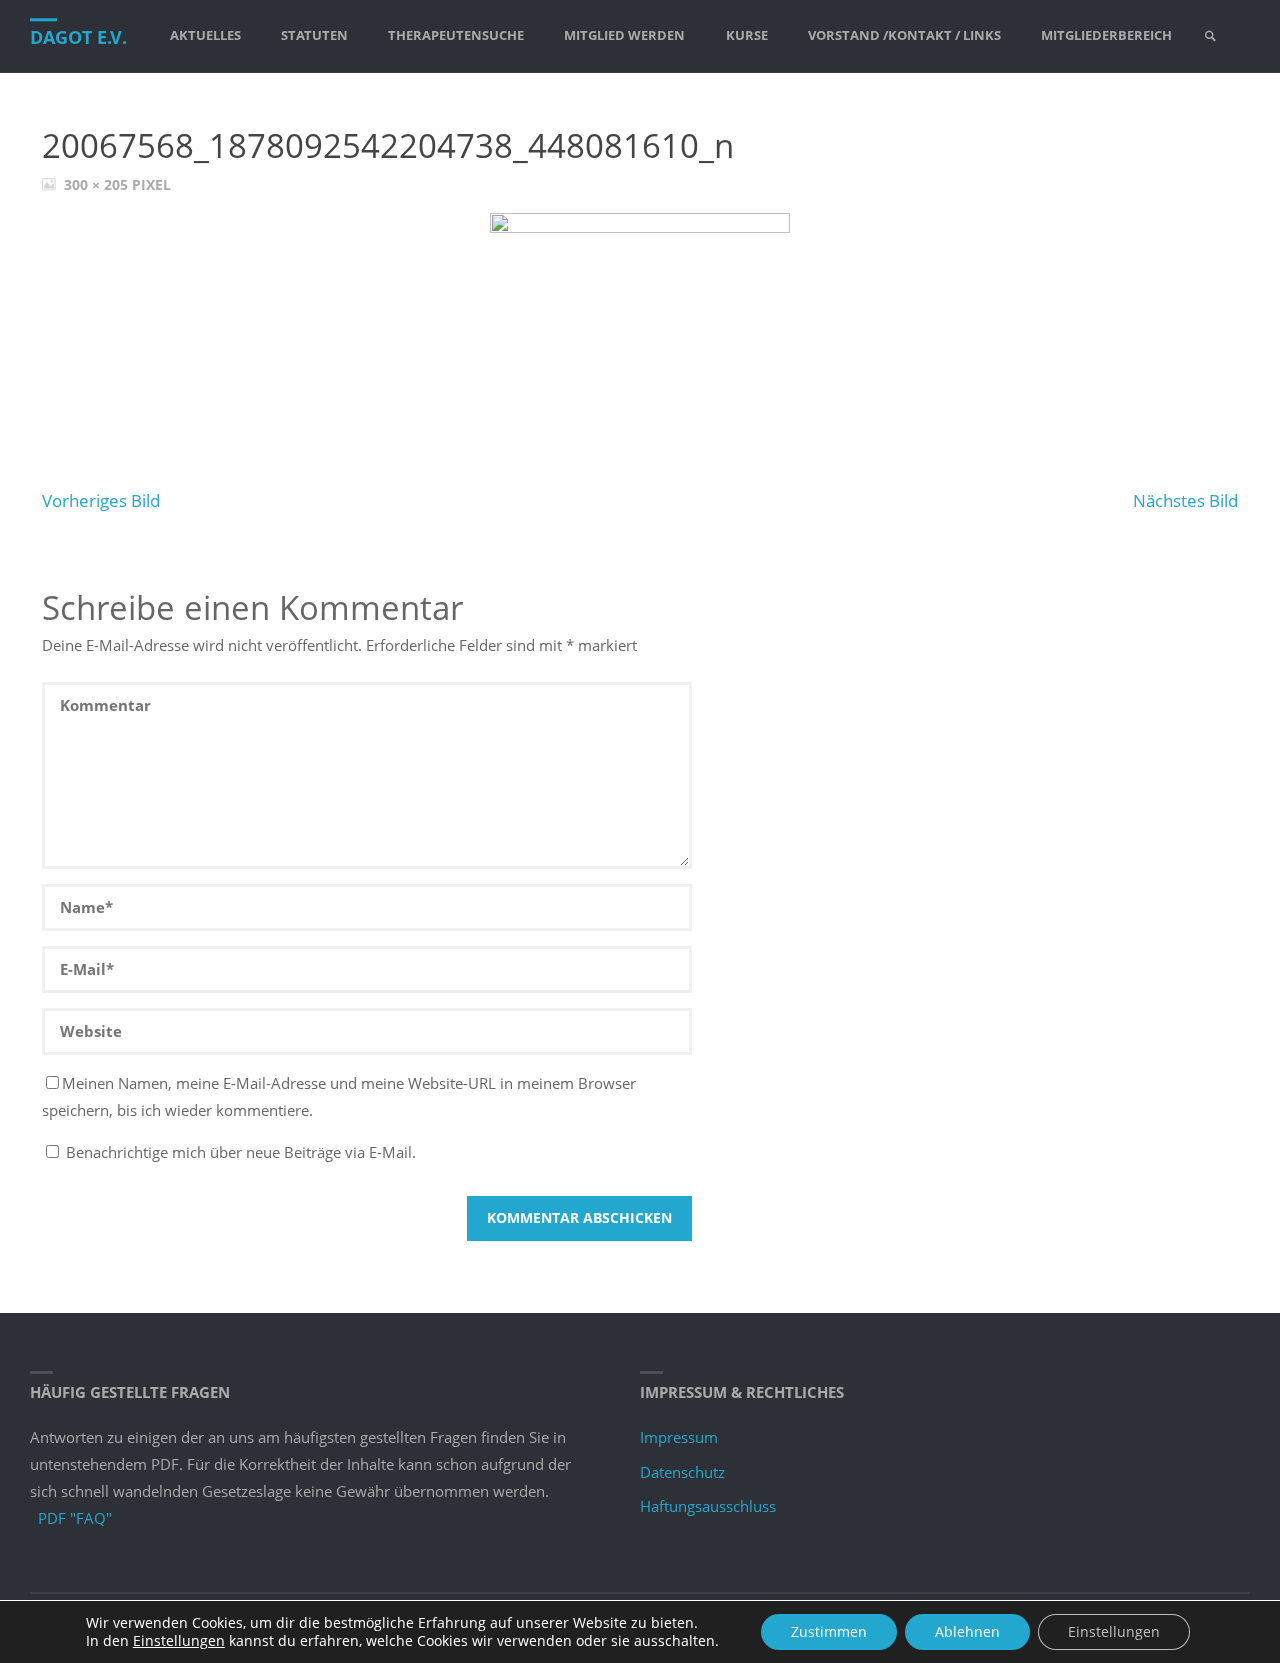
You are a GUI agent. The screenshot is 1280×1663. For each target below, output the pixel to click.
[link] (1210, 36)
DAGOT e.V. (78, 37)
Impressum (679, 1437)
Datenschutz (682, 1472)
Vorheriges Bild (101, 500)
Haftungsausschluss (708, 1506)
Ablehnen (967, 1631)
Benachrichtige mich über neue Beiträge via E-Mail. (241, 1152)
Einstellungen (179, 1641)
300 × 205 (98, 185)
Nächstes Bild (1185, 500)
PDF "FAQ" (75, 1518)
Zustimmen (829, 1631)
